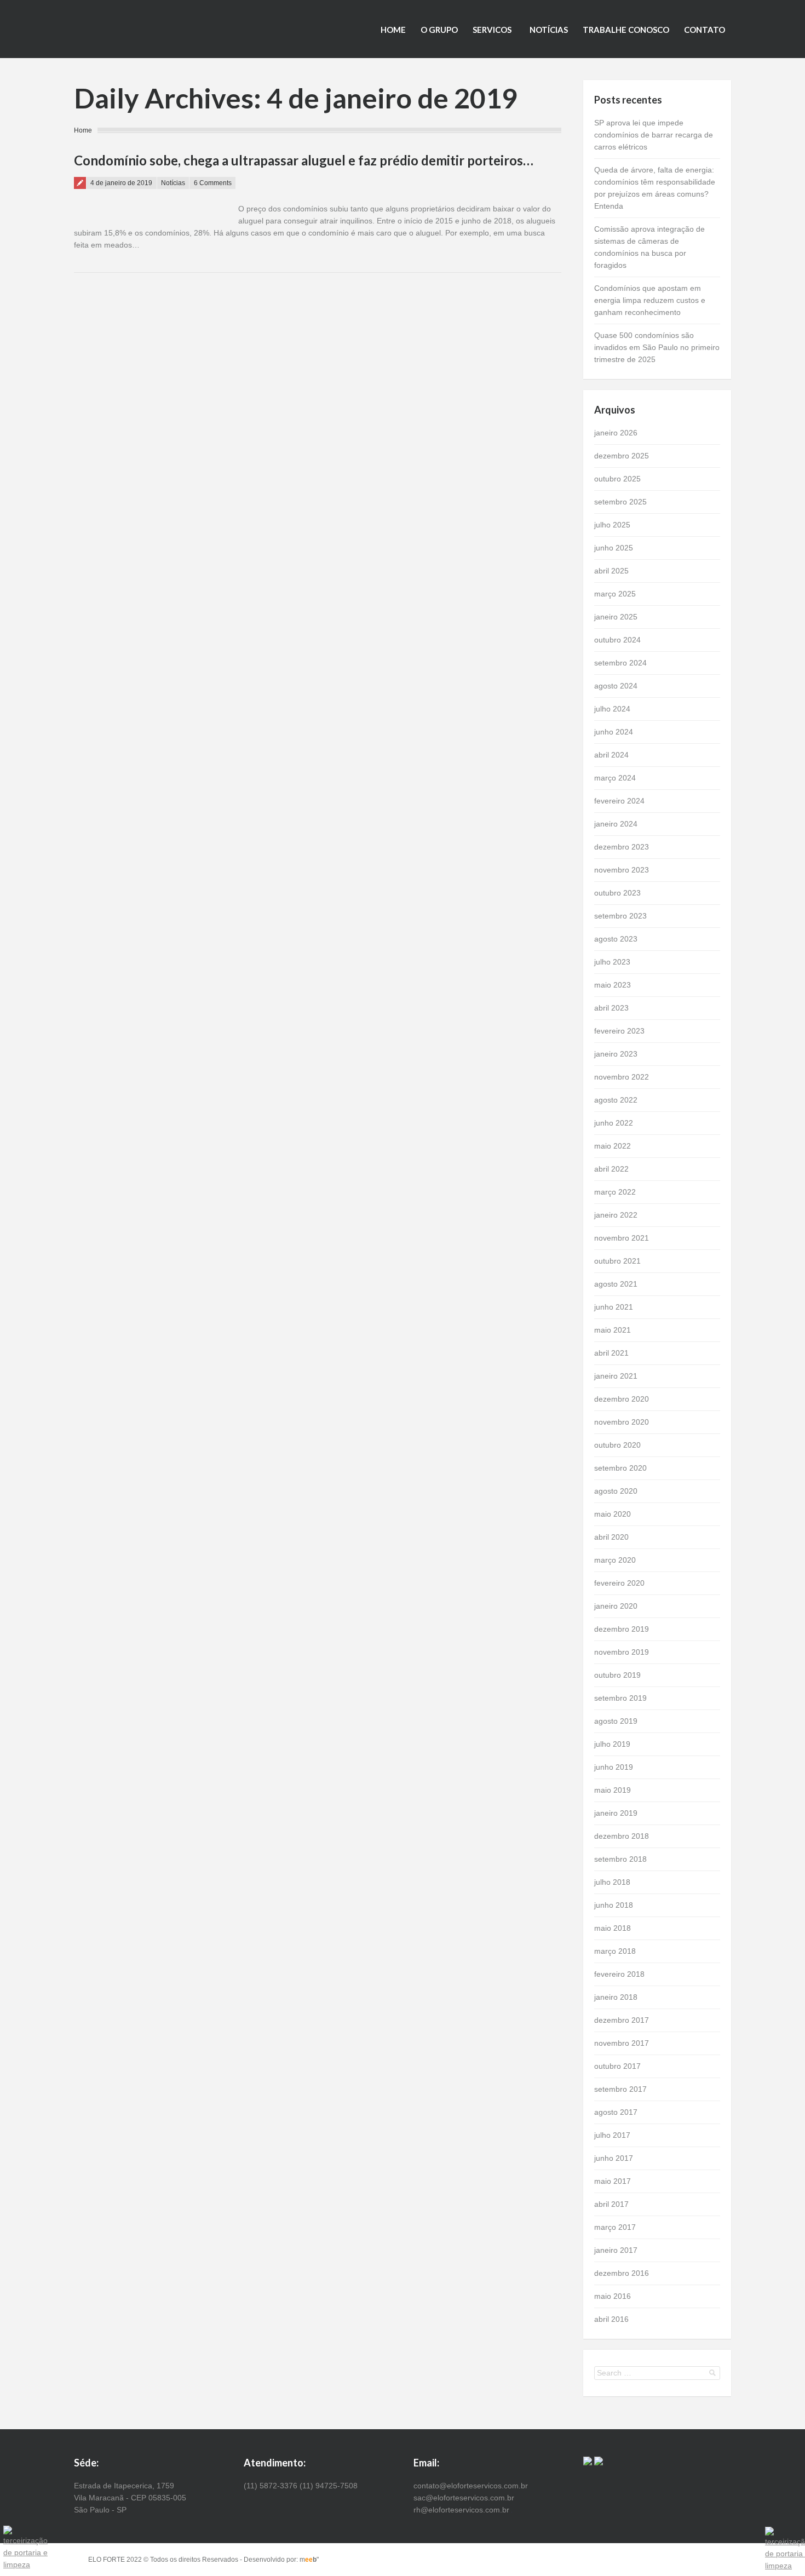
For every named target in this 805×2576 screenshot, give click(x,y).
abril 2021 (611, 1353)
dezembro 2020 (622, 1399)
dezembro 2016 (622, 2273)
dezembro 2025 (622, 456)
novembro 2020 (622, 1422)
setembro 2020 (620, 1468)
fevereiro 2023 (619, 1031)
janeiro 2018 (616, 1997)
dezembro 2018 (622, 1836)
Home (393, 30)
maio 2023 (613, 985)
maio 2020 (613, 1514)
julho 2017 (612, 2135)
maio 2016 (613, 2296)
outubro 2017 (617, 2066)
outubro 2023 (617, 893)
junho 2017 (614, 2158)
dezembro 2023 (622, 847)
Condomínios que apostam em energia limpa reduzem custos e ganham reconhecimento (650, 300)
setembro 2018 (620, 1859)
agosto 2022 (616, 1100)
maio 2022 (613, 1146)
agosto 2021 (616, 1284)
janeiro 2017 (616, 2250)
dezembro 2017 (622, 2020)
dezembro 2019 (622, 1629)
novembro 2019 (622, 1652)
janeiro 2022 (616, 1215)
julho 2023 (612, 962)
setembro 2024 (620, 663)
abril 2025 (611, 571)
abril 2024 (611, 755)
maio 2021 (613, 1330)
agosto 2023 (616, 939)
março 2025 (615, 594)
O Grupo (439, 30)
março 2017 (615, 2227)
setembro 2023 (620, 916)
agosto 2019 (616, 1721)
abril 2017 (611, 2204)
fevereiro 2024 (619, 801)
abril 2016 (611, 2319)
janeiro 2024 (616, 824)
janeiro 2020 (616, 1606)
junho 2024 (614, 732)
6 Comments (213, 183)
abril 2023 (611, 1008)
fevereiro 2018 (619, 1974)
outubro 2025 (617, 479)
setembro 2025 (620, 502)
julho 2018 (612, 1882)
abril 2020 (611, 1537)
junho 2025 (614, 548)
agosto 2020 (616, 1491)
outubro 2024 (617, 640)
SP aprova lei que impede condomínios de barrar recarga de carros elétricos (654, 135)
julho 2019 (612, 1744)
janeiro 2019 (616, 1813)
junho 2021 (614, 1307)
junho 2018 (614, 1905)
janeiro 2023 (616, 1054)
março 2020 (615, 1560)
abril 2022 (611, 1169)
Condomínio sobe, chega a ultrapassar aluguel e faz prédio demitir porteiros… (304, 160)
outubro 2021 (617, 1261)
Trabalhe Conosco (626, 30)
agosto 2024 (616, 686)
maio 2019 (613, 1790)
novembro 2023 (622, 870)
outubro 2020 (617, 1445)
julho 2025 (612, 525)
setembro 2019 (620, 1698)
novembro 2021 (622, 1238)
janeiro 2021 (616, 1376)
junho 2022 (614, 1123)
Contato (705, 30)
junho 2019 (614, 1767)
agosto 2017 (616, 2112)
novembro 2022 (622, 1077)
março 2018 (615, 1951)
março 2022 (615, 1192)
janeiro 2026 (616, 433)
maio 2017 (613, 2181)
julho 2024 (612, 709)
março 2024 (615, 778)
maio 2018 (613, 1928)
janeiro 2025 (616, 617)
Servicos (492, 30)
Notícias (549, 30)
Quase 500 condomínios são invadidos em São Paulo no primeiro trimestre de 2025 (657, 347)
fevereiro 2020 (619, 1583)
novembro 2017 (622, 2043)
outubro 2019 (617, 1675)
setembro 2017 (620, 2089)
